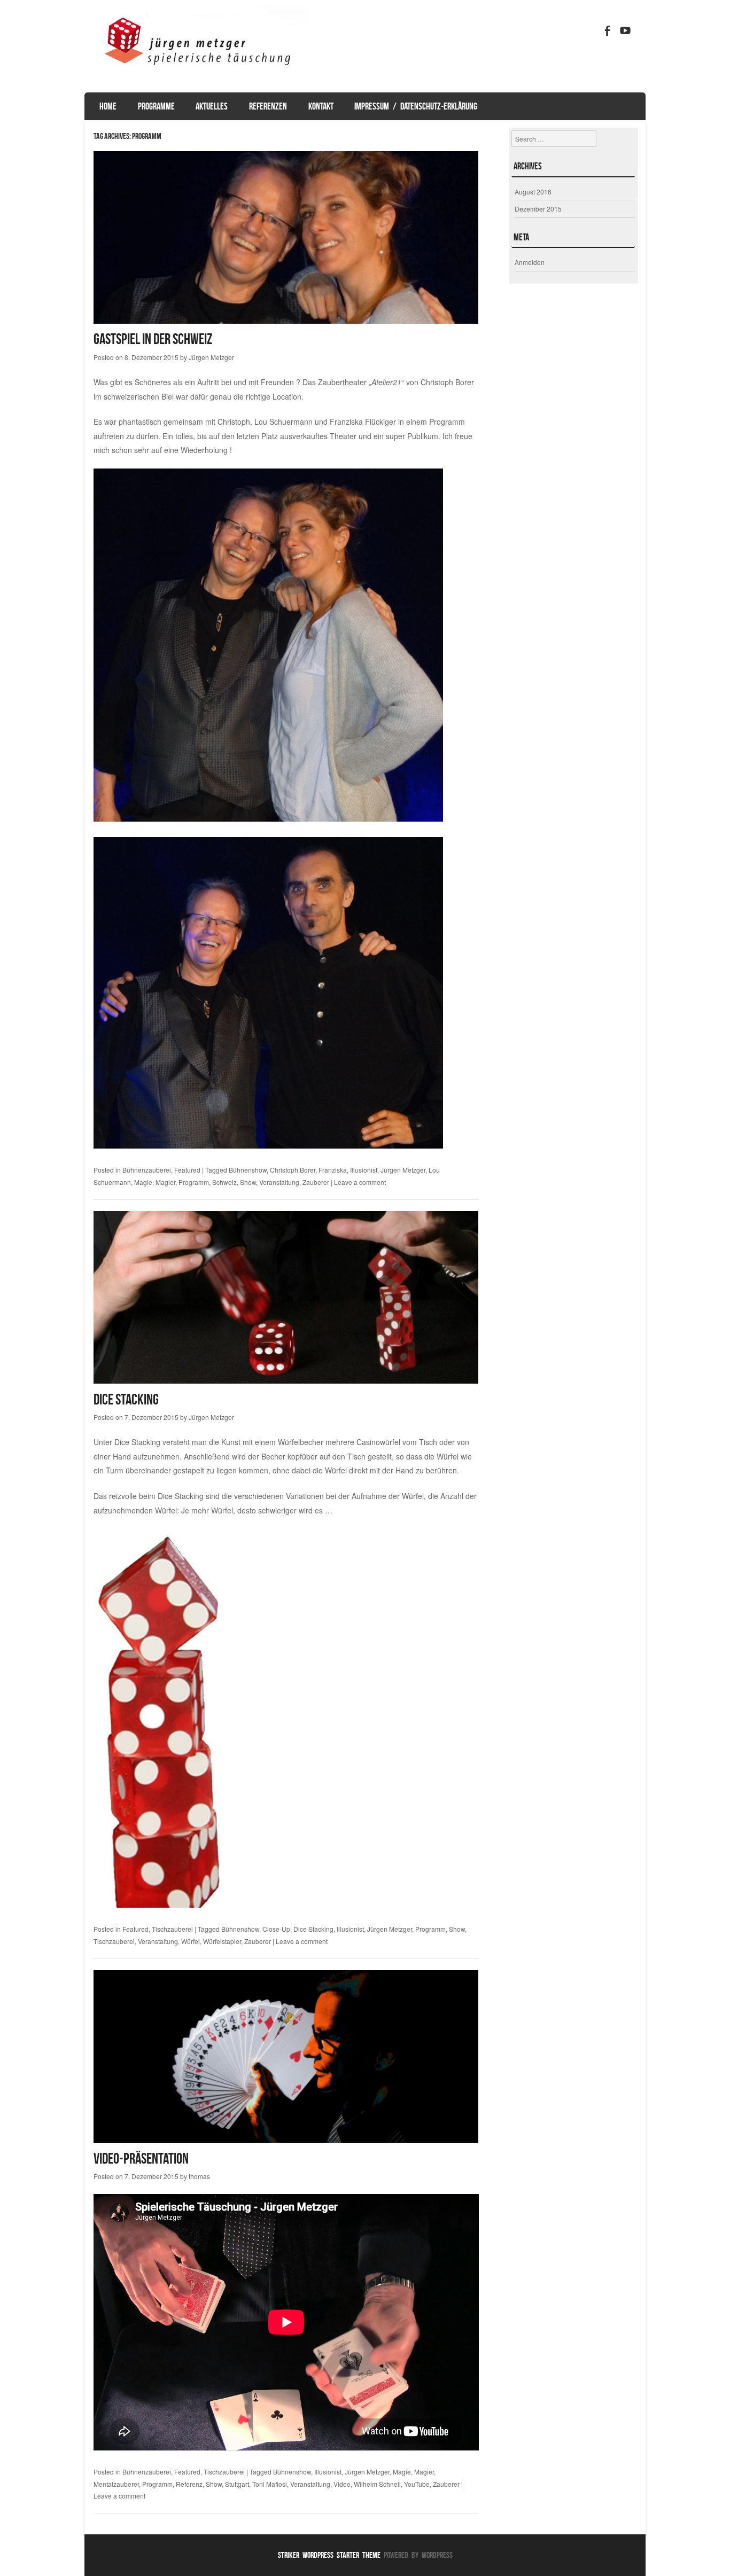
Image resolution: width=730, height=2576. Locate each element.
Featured (187, 1170)
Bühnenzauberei (147, 1170)
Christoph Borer (293, 1170)
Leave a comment (360, 1182)
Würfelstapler (222, 1941)
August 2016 (533, 192)
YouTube (417, 2484)
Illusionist (364, 1170)
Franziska (333, 1170)
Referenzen (268, 106)
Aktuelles (212, 106)
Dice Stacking (126, 1399)
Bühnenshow (248, 1170)
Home (108, 106)
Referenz (189, 2484)
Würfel (191, 1941)
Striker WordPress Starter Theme (329, 2555)
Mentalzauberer (116, 2484)
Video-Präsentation (141, 2159)
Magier (165, 1182)
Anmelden (530, 262)
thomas (199, 2176)
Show (248, 1182)
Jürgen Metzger (211, 357)
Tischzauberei (172, 1929)
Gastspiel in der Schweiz (153, 339)
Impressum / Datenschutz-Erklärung (416, 106)
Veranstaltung (279, 1182)
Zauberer (316, 1182)
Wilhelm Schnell (377, 2484)
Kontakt (321, 106)
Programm (194, 1182)
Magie (143, 1182)
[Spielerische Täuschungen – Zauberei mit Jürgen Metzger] (196, 82)
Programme (156, 106)
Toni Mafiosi (270, 2484)
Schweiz (224, 1182)
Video (342, 2484)
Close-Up (276, 1929)
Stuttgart (237, 2484)
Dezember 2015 (538, 209)
